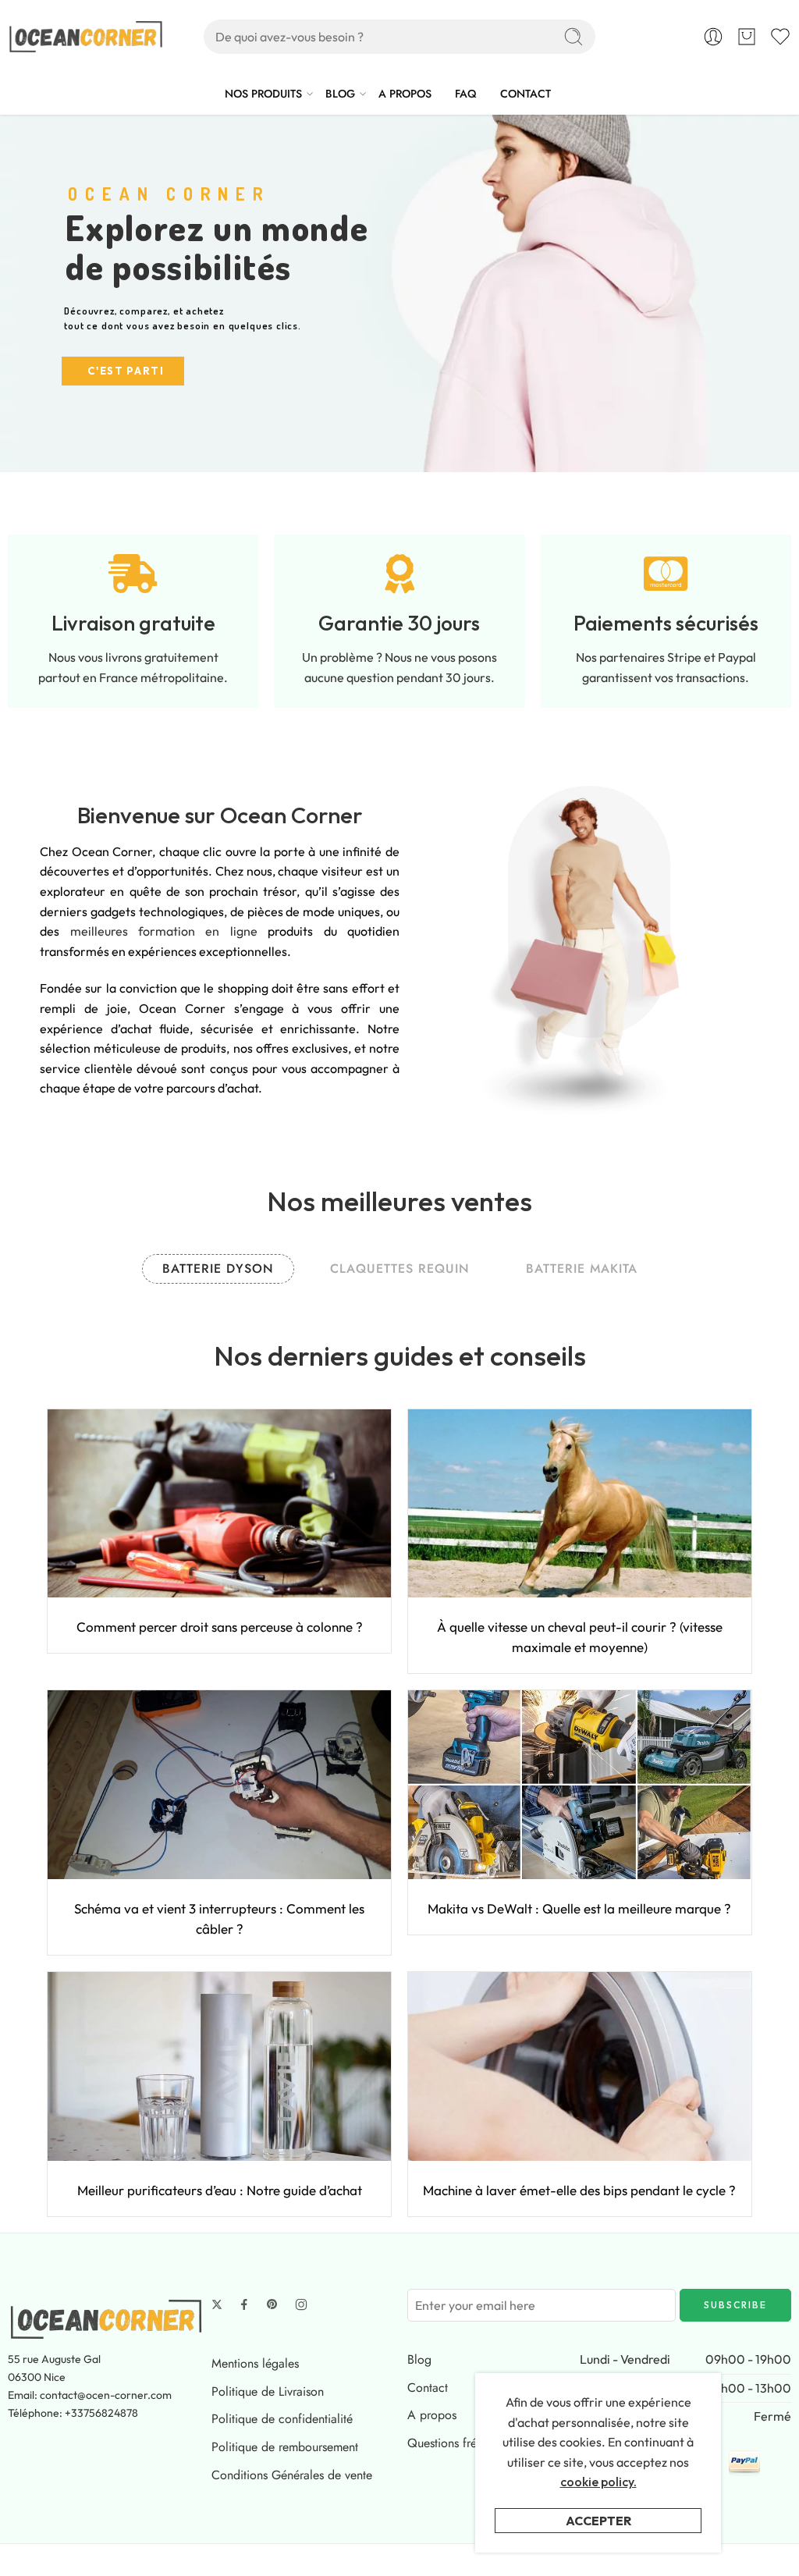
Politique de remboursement (285, 2447)
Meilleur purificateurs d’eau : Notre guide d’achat (220, 2190)
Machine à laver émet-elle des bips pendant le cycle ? (579, 2190)
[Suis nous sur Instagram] (301, 2304)
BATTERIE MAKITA (582, 1268)
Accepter (598, 2521)
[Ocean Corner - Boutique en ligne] (86, 37)
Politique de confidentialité (282, 2419)
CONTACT (526, 94)
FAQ (466, 94)
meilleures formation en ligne (164, 931)
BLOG (340, 94)
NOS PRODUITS (263, 94)
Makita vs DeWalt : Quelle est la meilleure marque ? (579, 1908)
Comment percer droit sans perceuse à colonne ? (220, 1627)
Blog (419, 2359)
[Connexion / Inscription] (713, 37)
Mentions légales (255, 2363)
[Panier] (747, 37)
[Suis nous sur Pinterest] (272, 2304)
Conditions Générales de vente (292, 2475)
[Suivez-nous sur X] (217, 2304)
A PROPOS (405, 94)
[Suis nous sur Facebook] (244, 2304)
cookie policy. (598, 2482)
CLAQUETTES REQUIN (400, 1268)
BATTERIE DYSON (218, 1268)
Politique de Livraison (268, 2391)
